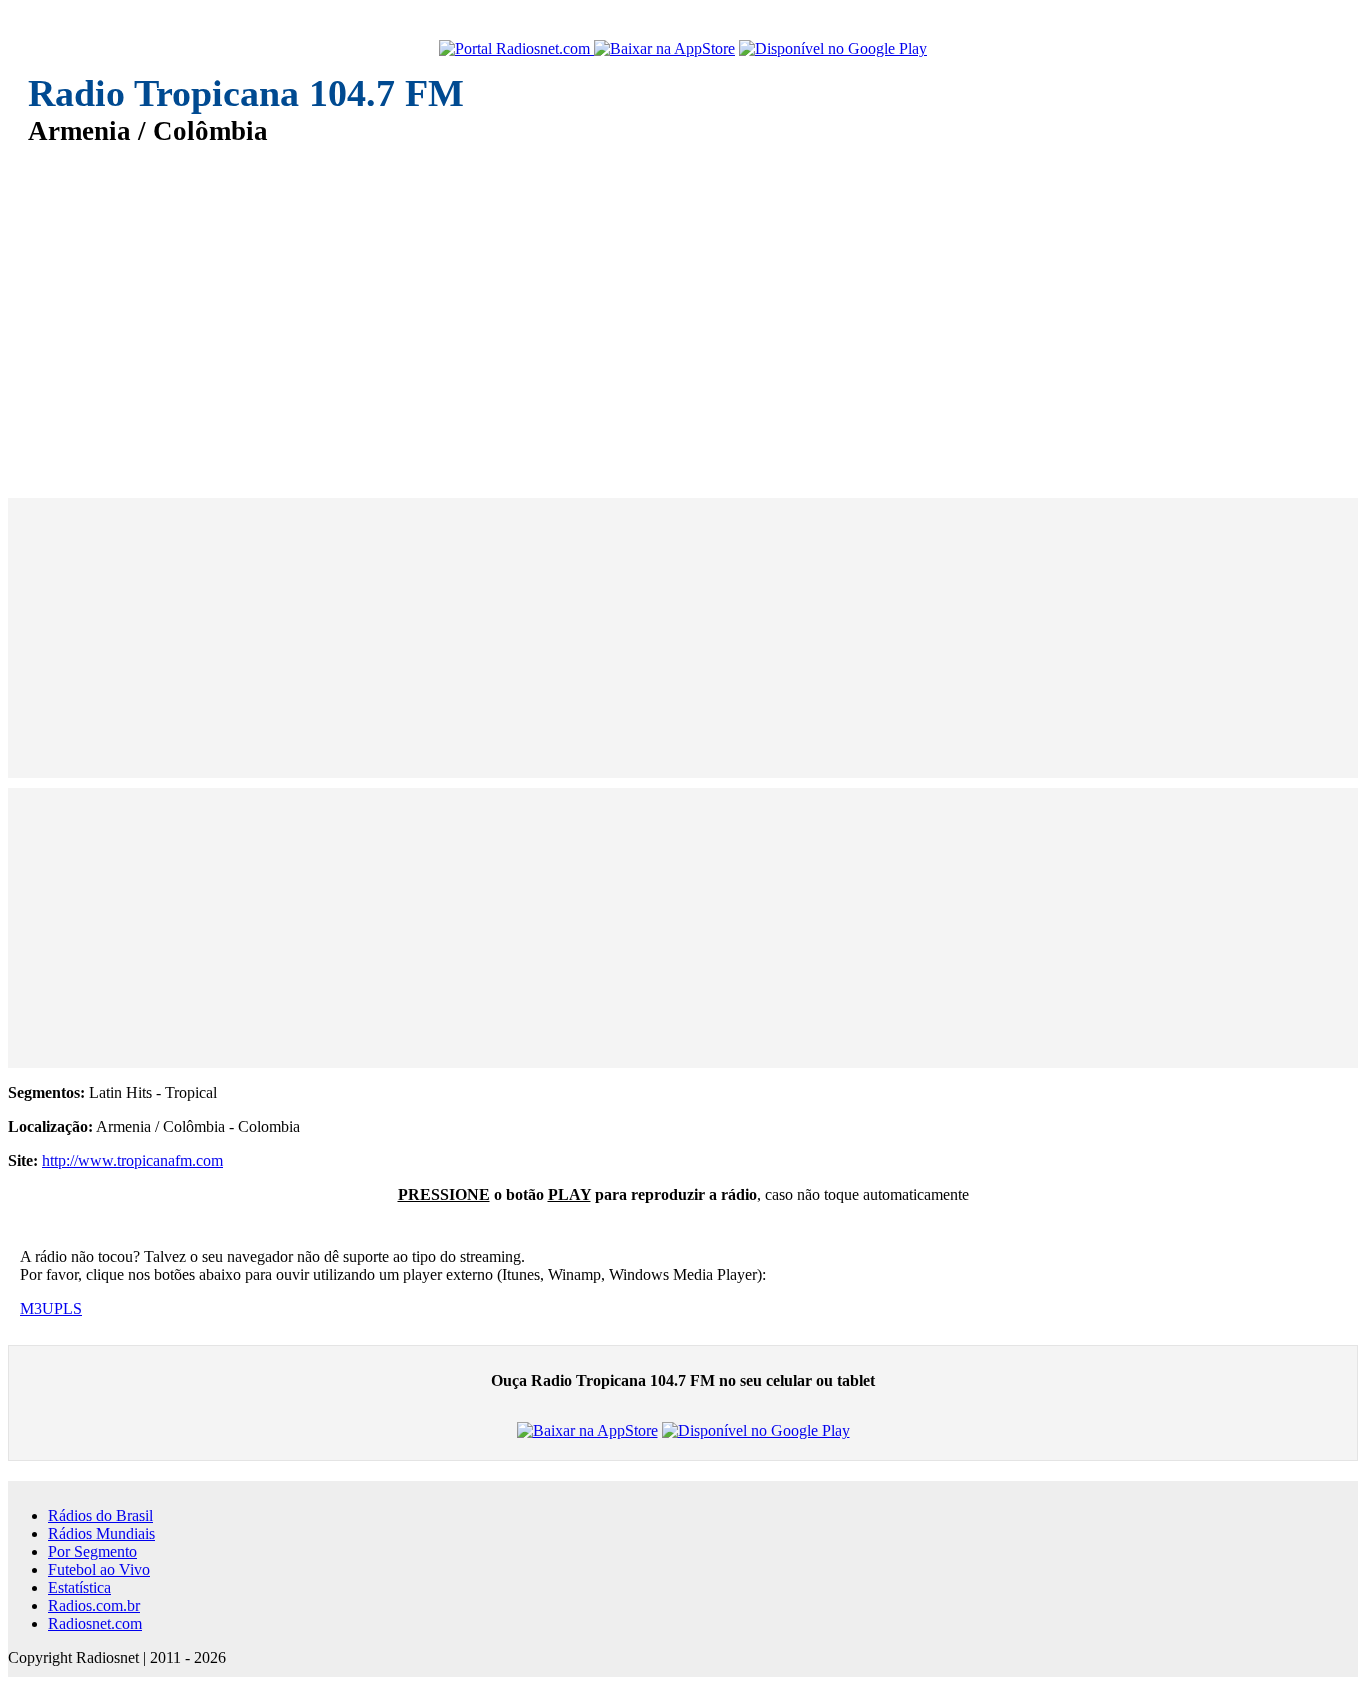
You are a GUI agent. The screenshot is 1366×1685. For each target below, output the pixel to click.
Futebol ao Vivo (99, 1569)
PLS (68, 1308)
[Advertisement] (628, 308)
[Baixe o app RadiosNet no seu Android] (833, 49)
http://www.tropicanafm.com (132, 1160)
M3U (37, 1308)
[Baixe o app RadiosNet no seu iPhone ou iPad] (664, 49)
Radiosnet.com (95, 1623)
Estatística (79, 1587)
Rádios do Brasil (100, 1515)
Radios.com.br (94, 1605)
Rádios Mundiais (101, 1533)
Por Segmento (92, 1551)
